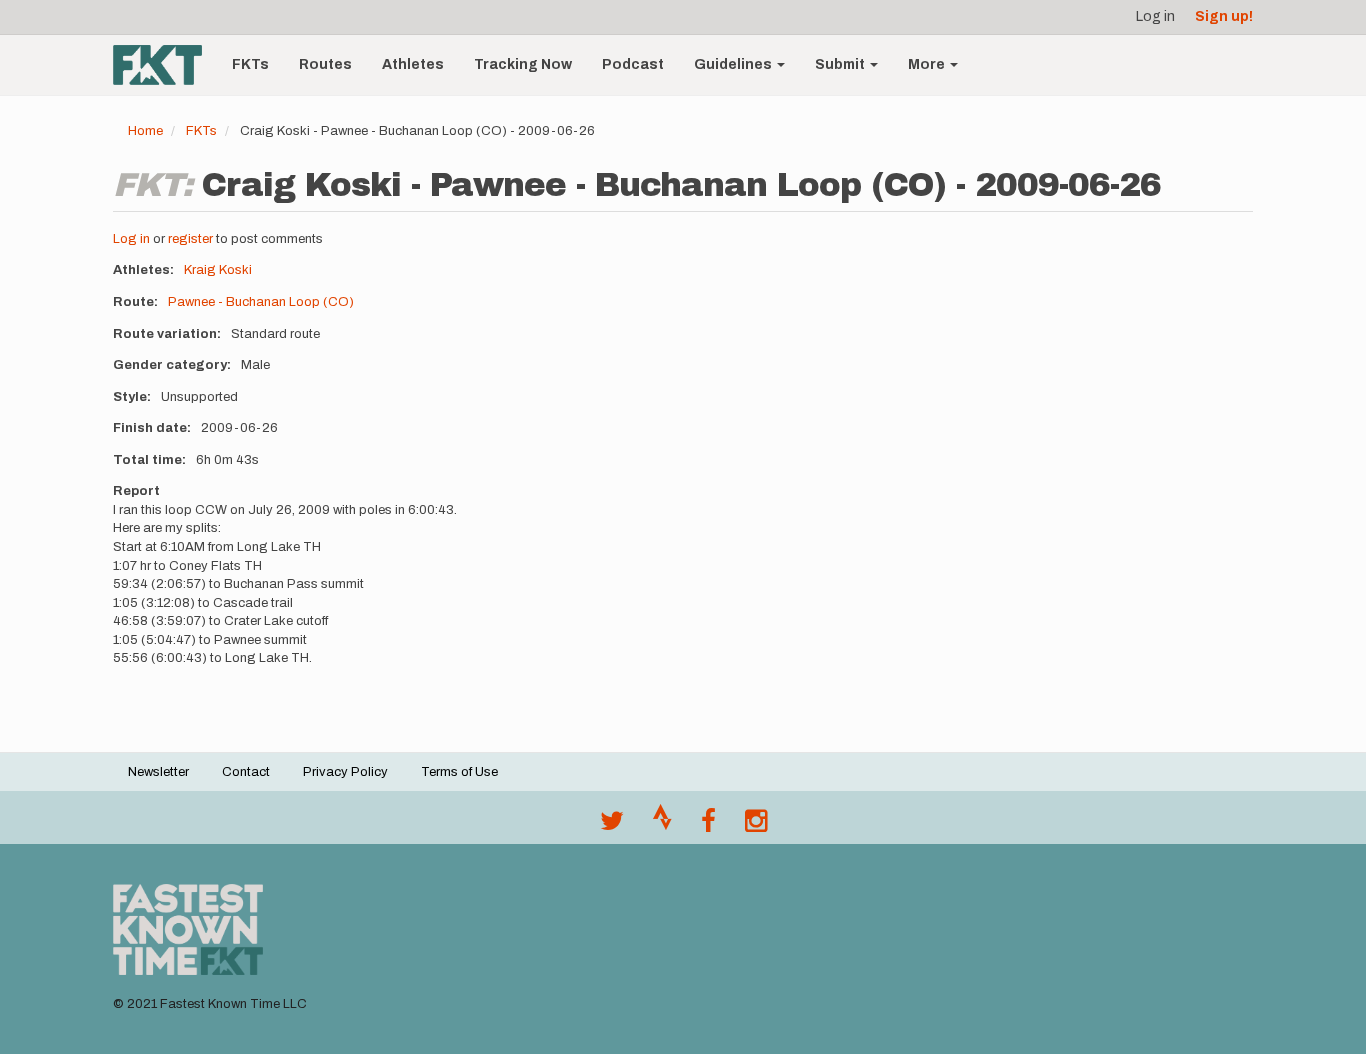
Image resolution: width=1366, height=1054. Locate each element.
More (928, 64)
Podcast (633, 64)
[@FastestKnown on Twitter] (612, 826)
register (190, 239)
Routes (325, 64)
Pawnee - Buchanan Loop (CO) (261, 302)
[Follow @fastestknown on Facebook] (708, 826)
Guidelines (734, 64)
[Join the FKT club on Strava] (662, 826)
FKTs (250, 64)
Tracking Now (523, 64)
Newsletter (158, 772)
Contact (246, 772)
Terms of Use (459, 772)
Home (145, 131)
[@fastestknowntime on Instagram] (756, 826)
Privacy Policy (345, 772)
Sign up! (1224, 16)
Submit (841, 64)
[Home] (165, 65)
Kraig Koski (218, 270)
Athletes (413, 64)
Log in (1155, 16)
